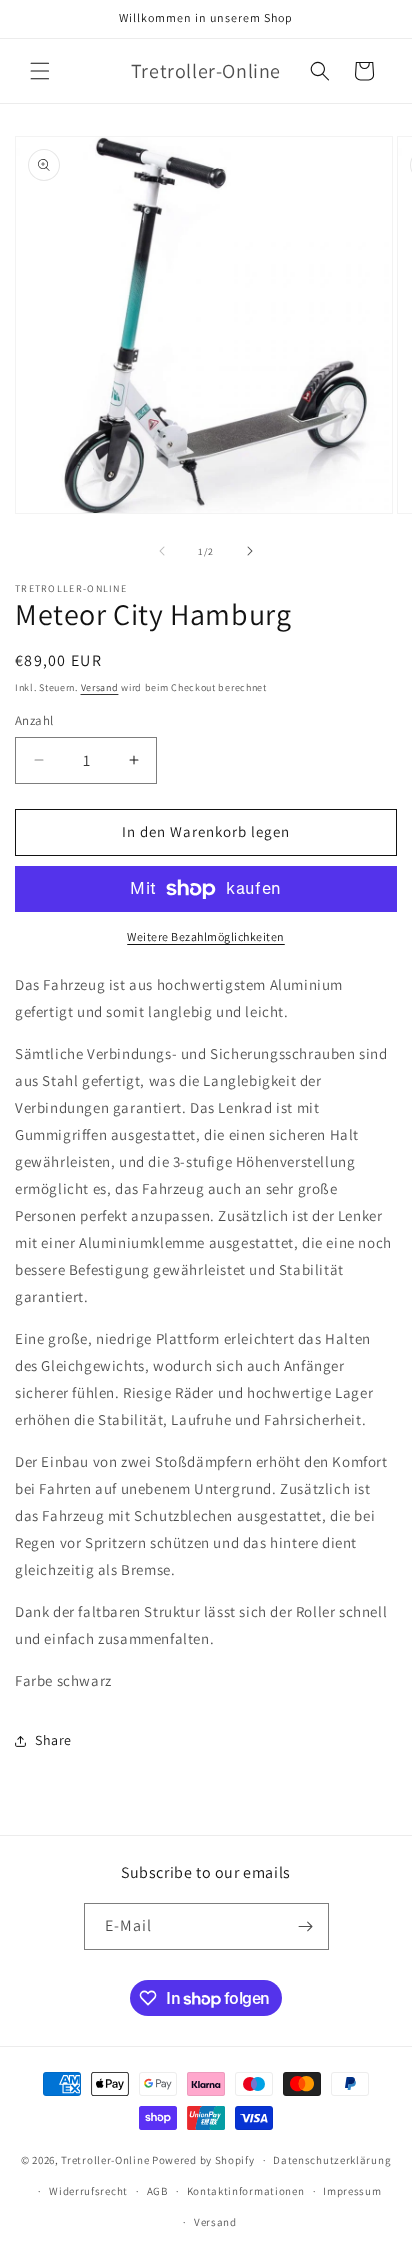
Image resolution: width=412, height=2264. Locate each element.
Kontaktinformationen (246, 2191)
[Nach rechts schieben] (250, 551)
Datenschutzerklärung (332, 2160)
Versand (100, 687)
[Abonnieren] (306, 1926)
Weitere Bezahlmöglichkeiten (206, 936)
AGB (157, 2191)
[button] (40, 71)
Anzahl (34, 720)
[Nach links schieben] (162, 551)
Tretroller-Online (105, 2160)
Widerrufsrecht (88, 2191)
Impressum (352, 2191)
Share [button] (53, 1740)
